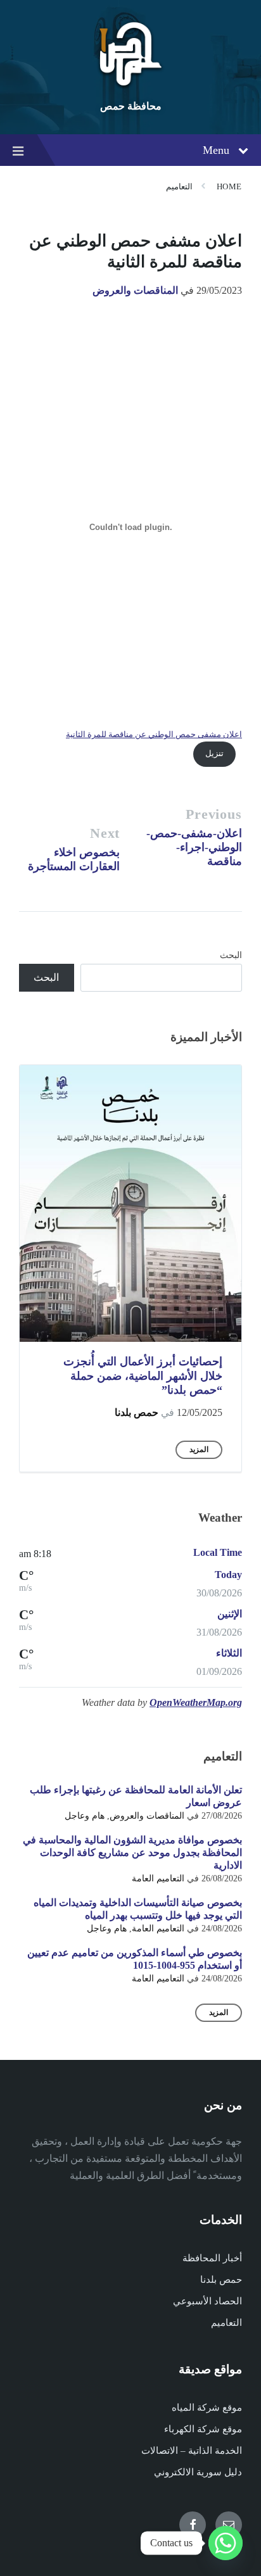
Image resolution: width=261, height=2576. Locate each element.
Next (105, 833)
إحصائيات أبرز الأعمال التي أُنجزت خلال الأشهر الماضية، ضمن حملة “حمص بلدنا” (143, 1376)
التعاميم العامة (158, 1878)
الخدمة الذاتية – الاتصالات (192, 2451)
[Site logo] (130, 85)
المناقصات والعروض (135, 290)
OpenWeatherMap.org (196, 1702)
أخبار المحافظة (212, 2258)
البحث (231, 955)
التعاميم (179, 186)
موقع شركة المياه (207, 2408)
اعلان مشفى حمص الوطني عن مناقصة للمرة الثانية (154, 735)
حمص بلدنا (137, 1412)
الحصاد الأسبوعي (207, 2301)
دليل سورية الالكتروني (198, 2472)
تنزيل (214, 754)
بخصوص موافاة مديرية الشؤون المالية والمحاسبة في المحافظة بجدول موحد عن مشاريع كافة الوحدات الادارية (132, 1853)
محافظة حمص (131, 106)
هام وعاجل (85, 1816)
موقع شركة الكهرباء (203, 2429)
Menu (216, 150)
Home (229, 186)
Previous (214, 814)
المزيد (199, 1449)
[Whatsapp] (226, 2543)
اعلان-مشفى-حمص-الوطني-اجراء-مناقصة (194, 847)
